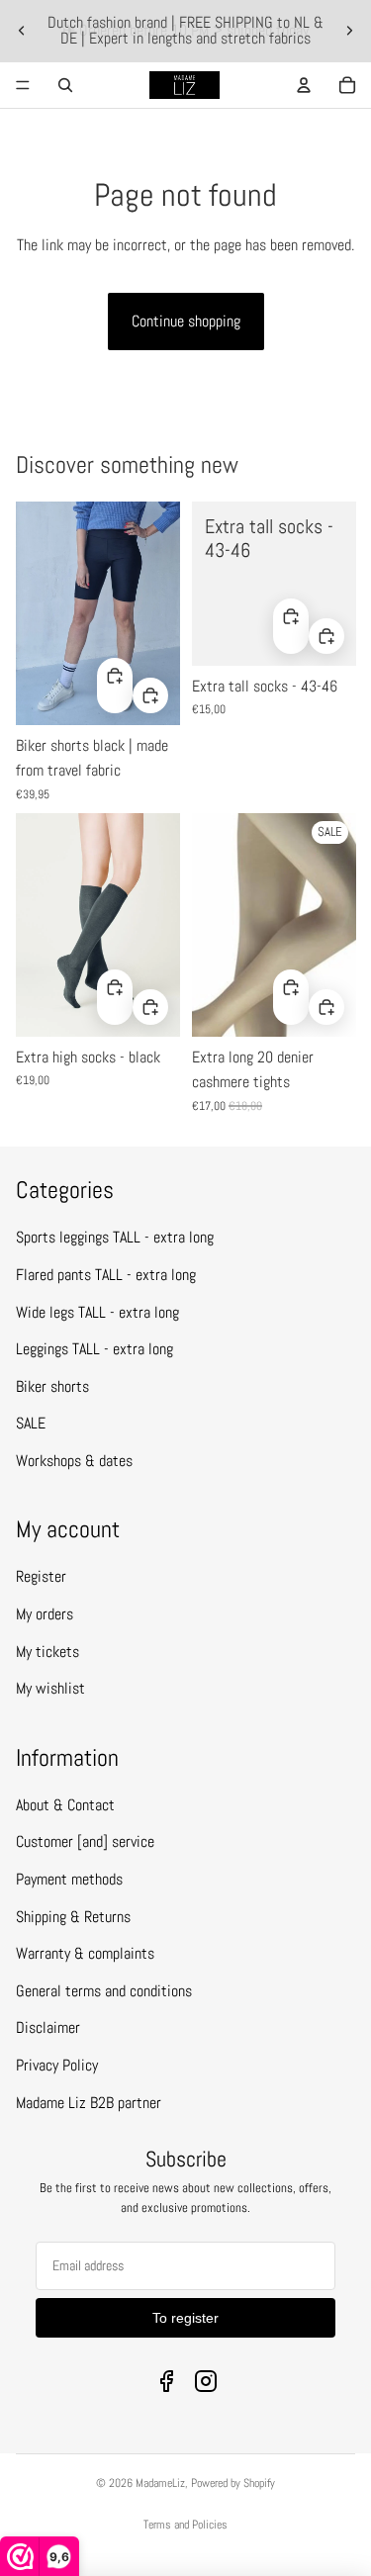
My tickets (47, 1652)
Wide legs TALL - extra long (97, 1312)
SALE (31, 1423)
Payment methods (69, 1879)
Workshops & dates (74, 1461)
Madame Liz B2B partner (89, 2103)
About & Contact (65, 1805)
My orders (45, 1614)
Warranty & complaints (85, 1953)
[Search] (65, 85)
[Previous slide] (22, 31)
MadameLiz (160, 2483)
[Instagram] (206, 2381)
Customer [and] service (85, 1841)
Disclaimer (48, 2027)
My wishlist (50, 1688)
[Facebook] (166, 2381)
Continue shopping (186, 321)
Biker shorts (52, 1386)
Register (41, 1576)
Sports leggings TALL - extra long (115, 1237)
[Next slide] (349, 31)
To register (185, 2318)
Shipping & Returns (73, 1917)
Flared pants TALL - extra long (106, 1275)
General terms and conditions (104, 1991)
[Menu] (23, 85)
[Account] (304, 85)
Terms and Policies (185, 2525)
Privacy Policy (57, 2065)
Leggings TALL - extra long (94, 1349)
